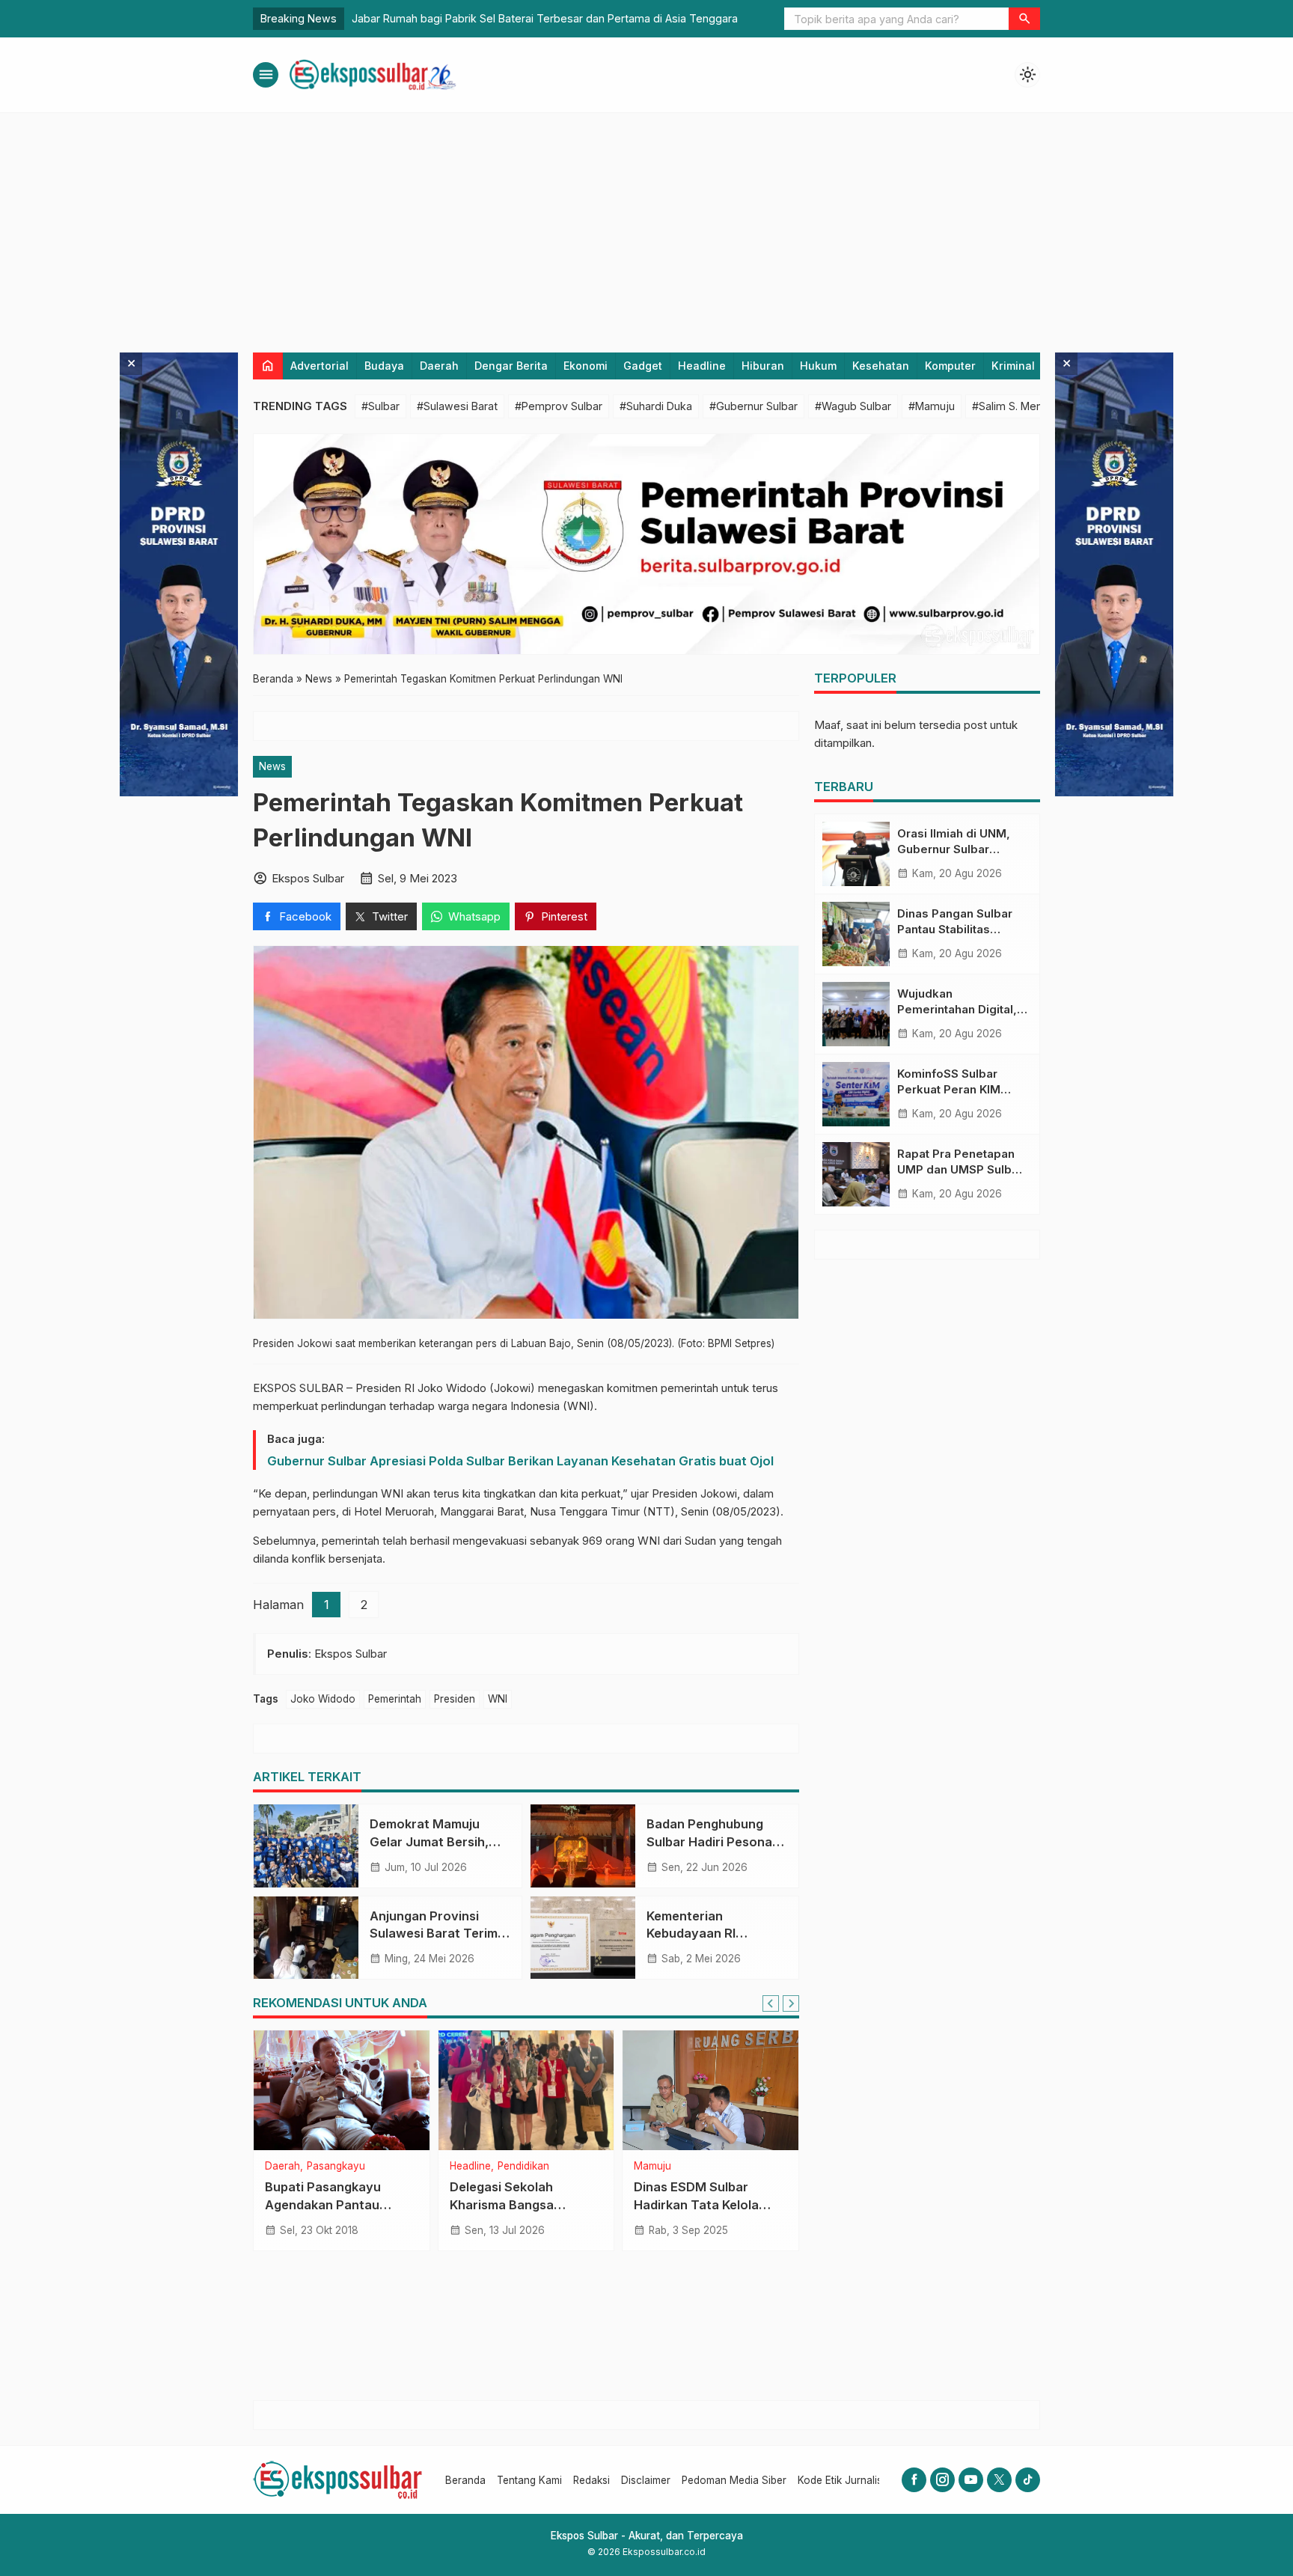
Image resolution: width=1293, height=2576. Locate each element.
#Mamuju (932, 406)
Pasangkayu (336, 2167)
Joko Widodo (323, 1699)
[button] (1024, 19)
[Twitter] (999, 2480)
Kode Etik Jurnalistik (845, 2480)
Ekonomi (586, 366)
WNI (498, 1699)
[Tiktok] (1028, 2480)
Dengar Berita (511, 366)
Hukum (818, 366)
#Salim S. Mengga (1017, 406)
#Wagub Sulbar (853, 406)
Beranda (465, 2480)
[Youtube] (971, 2480)
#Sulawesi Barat (457, 406)
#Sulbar (380, 406)
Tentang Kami (529, 2480)
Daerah (439, 366)
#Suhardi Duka (656, 406)
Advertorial (320, 366)
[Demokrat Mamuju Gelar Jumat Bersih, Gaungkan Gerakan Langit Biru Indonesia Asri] (306, 1846)
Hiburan (763, 366)
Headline (702, 366)
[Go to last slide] (771, 2003)
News (272, 766)
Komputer (950, 366)
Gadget (643, 366)
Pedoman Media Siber (734, 2480)
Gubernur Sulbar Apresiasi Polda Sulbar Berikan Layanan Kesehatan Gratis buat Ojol (520, 1461)
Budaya (384, 366)
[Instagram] (942, 2480)
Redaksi (592, 2480)
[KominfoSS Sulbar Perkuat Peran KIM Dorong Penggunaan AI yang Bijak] (856, 1094)
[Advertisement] (646, 225)
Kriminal (1013, 366)
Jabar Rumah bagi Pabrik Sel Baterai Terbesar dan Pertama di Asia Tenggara (545, 18)
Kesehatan (881, 366)
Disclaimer (646, 2480)
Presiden (455, 1699)
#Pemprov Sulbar (559, 406)
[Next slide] (791, 2003)
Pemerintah (395, 1699)
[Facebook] (914, 2480)
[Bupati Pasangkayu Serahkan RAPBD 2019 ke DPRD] (342, 2090)
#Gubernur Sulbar (754, 406)
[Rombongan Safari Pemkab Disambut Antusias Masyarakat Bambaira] (526, 2090)
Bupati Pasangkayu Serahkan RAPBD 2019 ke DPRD (341, 2204)
